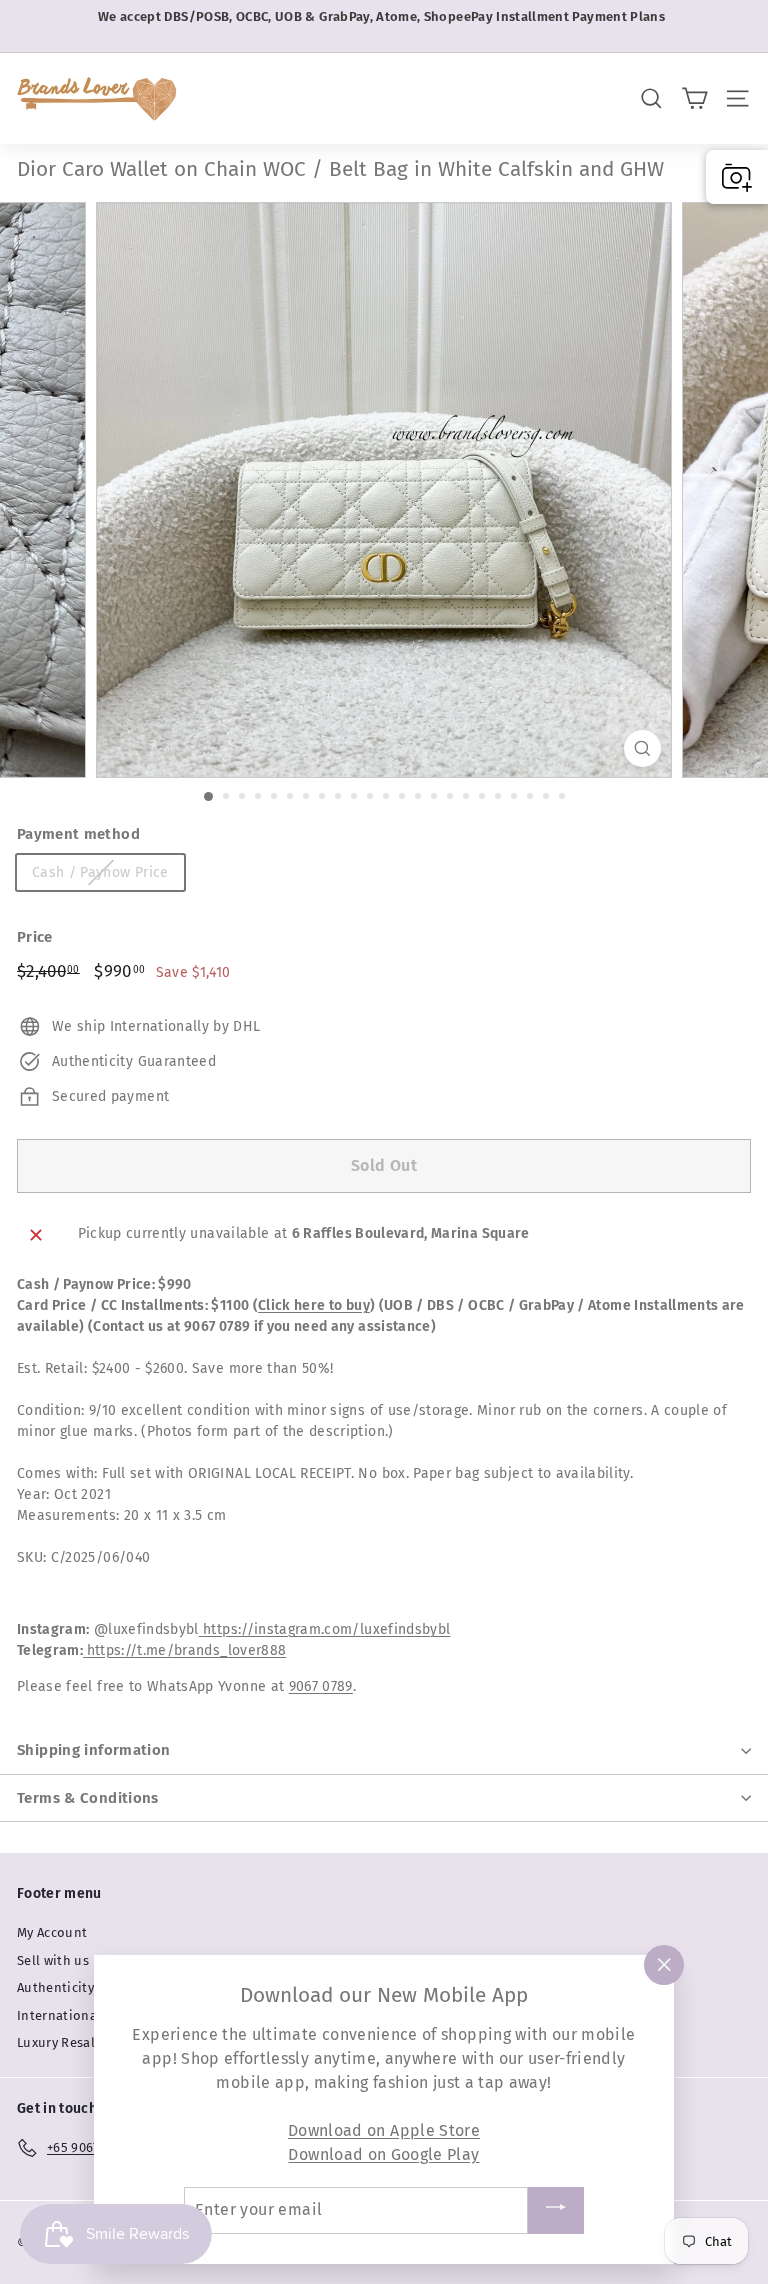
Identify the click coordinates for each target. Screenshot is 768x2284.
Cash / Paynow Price (100, 872)
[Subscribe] (556, 2210)
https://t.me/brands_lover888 (187, 1650)
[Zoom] (642, 748)
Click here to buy (314, 1305)
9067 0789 (321, 1686)
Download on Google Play (383, 2154)
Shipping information (94, 1750)
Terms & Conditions (88, 1798)
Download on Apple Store (384, 2130)
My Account (52, 1932)
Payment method (78, 834)
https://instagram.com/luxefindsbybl (326, 1629)
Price (35, 937)
